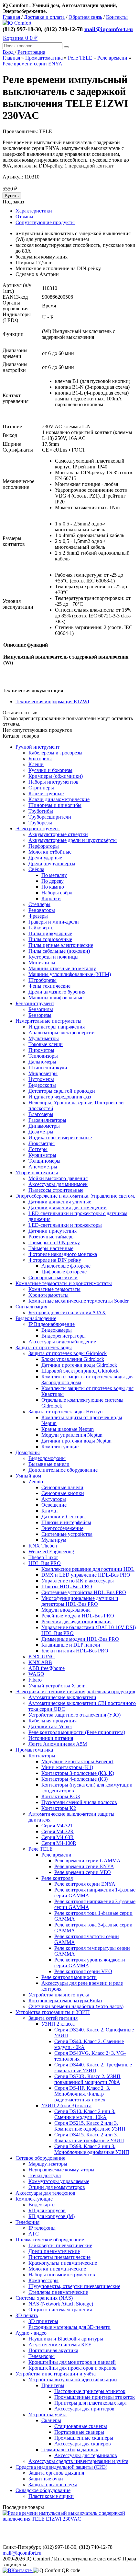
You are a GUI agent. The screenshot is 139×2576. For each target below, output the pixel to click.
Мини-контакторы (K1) (67, 1767)
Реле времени (112, 58)
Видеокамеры (57, 1330)
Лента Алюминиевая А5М (58, 1744)
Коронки (51, 898)
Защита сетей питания (53, 2018)
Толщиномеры (44, 1161)
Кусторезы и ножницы (53, 957)
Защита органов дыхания (56, 2473)
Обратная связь (85, 17)
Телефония (27, 2222)
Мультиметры (44, 1038)
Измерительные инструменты (48, 1021)
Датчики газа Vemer (50, 1726)
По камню (53, 887)
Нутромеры (41, 1079)
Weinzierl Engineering (51, 1552)
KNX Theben (43, 1546)
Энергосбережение (62, 1528)
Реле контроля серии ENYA (85, 1884)
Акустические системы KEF (60, 2345)
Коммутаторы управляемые (59, 2181)
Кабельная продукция (53, 1721)
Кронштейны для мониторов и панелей (72, 2362)
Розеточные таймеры (52, 1237)
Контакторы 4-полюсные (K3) (75, 1779)
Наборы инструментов (53, 782)
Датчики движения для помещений (68, 1207)
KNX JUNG (42, 1656)
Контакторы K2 (59, 1808)
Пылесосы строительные (56, 1190)
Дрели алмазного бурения (57, 992)
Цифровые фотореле (64, 1272)
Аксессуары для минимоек (58, 1184)
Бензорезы (40, 1015)
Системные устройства (67, 1534)
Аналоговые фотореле (66, 1266)
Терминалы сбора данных (70, 2449)
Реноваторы (42, 910)
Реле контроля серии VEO (83, 1971)
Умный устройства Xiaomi (58, 1686)
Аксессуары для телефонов (45, 2193)
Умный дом (28, 1476)
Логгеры (38, 1149)
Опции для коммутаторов (57, 2187)
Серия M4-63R (58, 1837)
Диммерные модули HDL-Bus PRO (80, 1639)
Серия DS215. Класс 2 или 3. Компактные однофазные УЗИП (90, 2126)
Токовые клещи (46, 1044)
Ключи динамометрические (59, 799)
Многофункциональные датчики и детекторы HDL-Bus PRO (80, 1601)
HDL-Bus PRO (45, 1563)
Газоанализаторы (47, 1120)
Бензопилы (41, 1009)
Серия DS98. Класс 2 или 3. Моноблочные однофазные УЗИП (92, 2149)
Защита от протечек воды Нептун (66, 1412)
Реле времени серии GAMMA (87, 1861)
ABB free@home (47, 1668)
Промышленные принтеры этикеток (95, 2397)
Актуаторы (54, 1499)
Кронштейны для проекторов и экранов (73, 2368)
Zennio (36, 1482)
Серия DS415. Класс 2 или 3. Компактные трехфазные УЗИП (89, 2138)
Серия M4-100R (59, 1843)
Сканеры (51, 2420)
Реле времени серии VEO (83, 1872)
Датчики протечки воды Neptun (76, 1441)
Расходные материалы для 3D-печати (69, 2327)
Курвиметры (42, 1155)
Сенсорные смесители (53, 1277)
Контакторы (42, 1756)
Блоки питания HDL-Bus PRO (75, 1651)
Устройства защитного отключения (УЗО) (75, 1715)
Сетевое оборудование (40, 2158)
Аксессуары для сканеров (83, 2444)
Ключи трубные (46, 793)
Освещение (54, 1505)
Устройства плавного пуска (59, 1995)
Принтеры (53, 2385)
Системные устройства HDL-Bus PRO (84, 1592)
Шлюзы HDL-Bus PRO (67, 1587)
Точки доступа (45, 2175)
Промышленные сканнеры (84, 2438)
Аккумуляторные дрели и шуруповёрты (73, 840)
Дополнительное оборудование (63, 1470)
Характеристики (34, 211)
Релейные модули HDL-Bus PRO (78, 1616)
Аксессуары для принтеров (84, 2409)
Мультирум (54, 1540)
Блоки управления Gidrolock (73, 1359)
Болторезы (40, 759)
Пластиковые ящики (51, 2496)
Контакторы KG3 (61, 1796)
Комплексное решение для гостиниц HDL (88, 1569)
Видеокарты (42, 2205)
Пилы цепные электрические (61, 945)
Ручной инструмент (37, 747)
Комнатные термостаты (54, 1289)
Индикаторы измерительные (60, 1138)
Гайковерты (42, 928)
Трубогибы (41, 811)
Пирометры (41, 1050)
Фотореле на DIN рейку (55, 1260)
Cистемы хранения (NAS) (44, 2298)
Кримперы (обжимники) (56, 776)
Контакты (117, 17)
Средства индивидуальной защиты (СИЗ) (61, 2467)
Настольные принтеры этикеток (90, 2391)
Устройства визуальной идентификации (73, 2380)
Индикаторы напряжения (57, 1027)
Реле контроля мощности (69, 1977)
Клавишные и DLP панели (71, 1645)
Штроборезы (43, 980)
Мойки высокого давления (58, 1178)
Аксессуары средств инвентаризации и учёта (78, 2461)
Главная (11, 17)
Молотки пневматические (57, 2269)
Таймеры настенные (51, 1248)
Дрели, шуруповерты (52, 863)
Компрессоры (43, 2280)
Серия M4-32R (58, 1831)
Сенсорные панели (62, 1487)
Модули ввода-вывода (66, 1610)
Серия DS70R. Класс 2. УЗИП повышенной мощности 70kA (87, 2079)
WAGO (36, 1674)
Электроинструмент (38, 828)
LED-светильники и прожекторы (65, 1225)
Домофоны (28, 1452)
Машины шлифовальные (56, 998)
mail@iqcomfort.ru (109, 29)
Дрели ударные (45, 858)
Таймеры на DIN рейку (54, 1242)
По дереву (53, 881)
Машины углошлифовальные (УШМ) (70, 974)
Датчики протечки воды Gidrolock (79, 1365)
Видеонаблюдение (36, 1318)
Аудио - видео (31, 2333)
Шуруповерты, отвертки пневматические (74, 2286)
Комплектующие (60, 1447)
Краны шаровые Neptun (68, 1429)
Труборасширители (50, 817)
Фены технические (49, 986)
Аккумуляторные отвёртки (58, 834)
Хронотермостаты (48, 1295)
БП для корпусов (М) (52, 2216)
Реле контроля (57, 1878)
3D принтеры (43, 2321)
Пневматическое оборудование (50, 2240)
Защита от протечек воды (44, 1347)
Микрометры (43, 1073)
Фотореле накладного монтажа (63, 1254)
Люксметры (42, 1143)
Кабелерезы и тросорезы (55, 753)
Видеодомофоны (47, 1458)
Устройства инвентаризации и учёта (56, 2374)
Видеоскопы (42, 1085)
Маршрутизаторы (48, 2164)
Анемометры (43, 1167)
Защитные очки (46, 2479)
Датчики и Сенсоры (64, 1517)
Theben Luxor (43, 1557)
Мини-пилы (42, 963)
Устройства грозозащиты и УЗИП (53, 2012)
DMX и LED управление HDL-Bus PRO (86, 1575)
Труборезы (40, 823)
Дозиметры (41, 1132)
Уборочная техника (37, 1173)
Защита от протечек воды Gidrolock (68, 1353)
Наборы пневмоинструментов (62, 2275)
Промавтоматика (44, 58)
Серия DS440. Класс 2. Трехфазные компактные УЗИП (93, 2068)
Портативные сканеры (79, 2432)
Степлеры (39, 904)
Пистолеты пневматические (59, 2257)
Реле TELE (80, 58)
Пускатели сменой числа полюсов (79, 1802)
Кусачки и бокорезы (50, 770)
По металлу (54, 875)
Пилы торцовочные (50, 939)
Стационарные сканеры (81, 2426)
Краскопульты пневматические (63, 2263)
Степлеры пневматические (58, 2292)
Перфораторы (44, 846)
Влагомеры (41, 1114)
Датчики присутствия (53, 1231)
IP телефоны (42, 2228)
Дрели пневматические (54, 2251)
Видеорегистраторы (64, 1336)
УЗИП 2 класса (58, 2024)
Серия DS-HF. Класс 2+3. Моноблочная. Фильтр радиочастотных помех (82, 2094)
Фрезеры (38, 916)
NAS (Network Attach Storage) (61, 2304)
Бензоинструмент (35, 1003)
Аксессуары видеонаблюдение (62, 1342)
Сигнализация (31, 1307)
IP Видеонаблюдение (52, 1324)
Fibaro (35, 1680)
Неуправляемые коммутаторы (61, 2170)
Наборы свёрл (57, 893)
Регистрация (31, 52)
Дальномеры (42, 1062)
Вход (9, 52)
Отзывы (24, 217)
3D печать (27, 2315)
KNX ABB (40, 1662)
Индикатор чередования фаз (60, 1097)
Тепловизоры (43, 1056)
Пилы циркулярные (50, 933)
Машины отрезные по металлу (62, 968)
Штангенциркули (48, 1068)
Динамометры (44, 1126)
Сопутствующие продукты (45, 222)
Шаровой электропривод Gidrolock (80, 1371)
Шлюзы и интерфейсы (66, 1522)
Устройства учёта (48, 2415)
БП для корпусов (47, 2210)
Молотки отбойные (50, 852)
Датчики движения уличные (60, 1202)
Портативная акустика (53, 2350)
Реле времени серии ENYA (32, 64)
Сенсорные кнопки (63, 1493)
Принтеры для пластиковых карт (91, 2403)
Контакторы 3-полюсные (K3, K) (78, 1773)
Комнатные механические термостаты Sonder (79, 1301)
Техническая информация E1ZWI (52, 701)
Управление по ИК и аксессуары (78, 1581)
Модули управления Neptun (72, 1435)
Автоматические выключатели (62, 1697)
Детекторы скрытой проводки (62, 1091)
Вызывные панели (49, 1464)
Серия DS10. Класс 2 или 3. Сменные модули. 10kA (85, 2114)
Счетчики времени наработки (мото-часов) (76, 2006)
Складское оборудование (43, 2490)
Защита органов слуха (53, 2484)
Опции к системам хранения (60, 2310)
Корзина (20, 38)
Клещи (36, 764)
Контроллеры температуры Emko (65, 2001)
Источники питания (51, 1738)
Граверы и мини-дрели (54, 922)
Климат (50, 1511)
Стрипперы (41, 788)
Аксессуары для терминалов (86, 2455)
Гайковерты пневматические (60, 2245)
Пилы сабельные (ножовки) (59, 951)
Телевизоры (42, 2356)
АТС (34, 2234)
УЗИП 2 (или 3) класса (66, 2105)
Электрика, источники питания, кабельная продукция (75, 1691)
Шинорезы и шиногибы (55, 805)
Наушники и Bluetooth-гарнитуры (66, 2339)
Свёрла (36, 869)
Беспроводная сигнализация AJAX (67, 1312)
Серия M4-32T (57, 1826)
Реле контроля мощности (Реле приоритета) (77, 1732)
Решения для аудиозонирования (76, 1621)
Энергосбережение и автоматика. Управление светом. (75, 1196)
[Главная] (17, 23)
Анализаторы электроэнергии (62, 1033)
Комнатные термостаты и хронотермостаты (64, 1283)
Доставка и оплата (44, 17)
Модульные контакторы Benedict (77, 1761)
